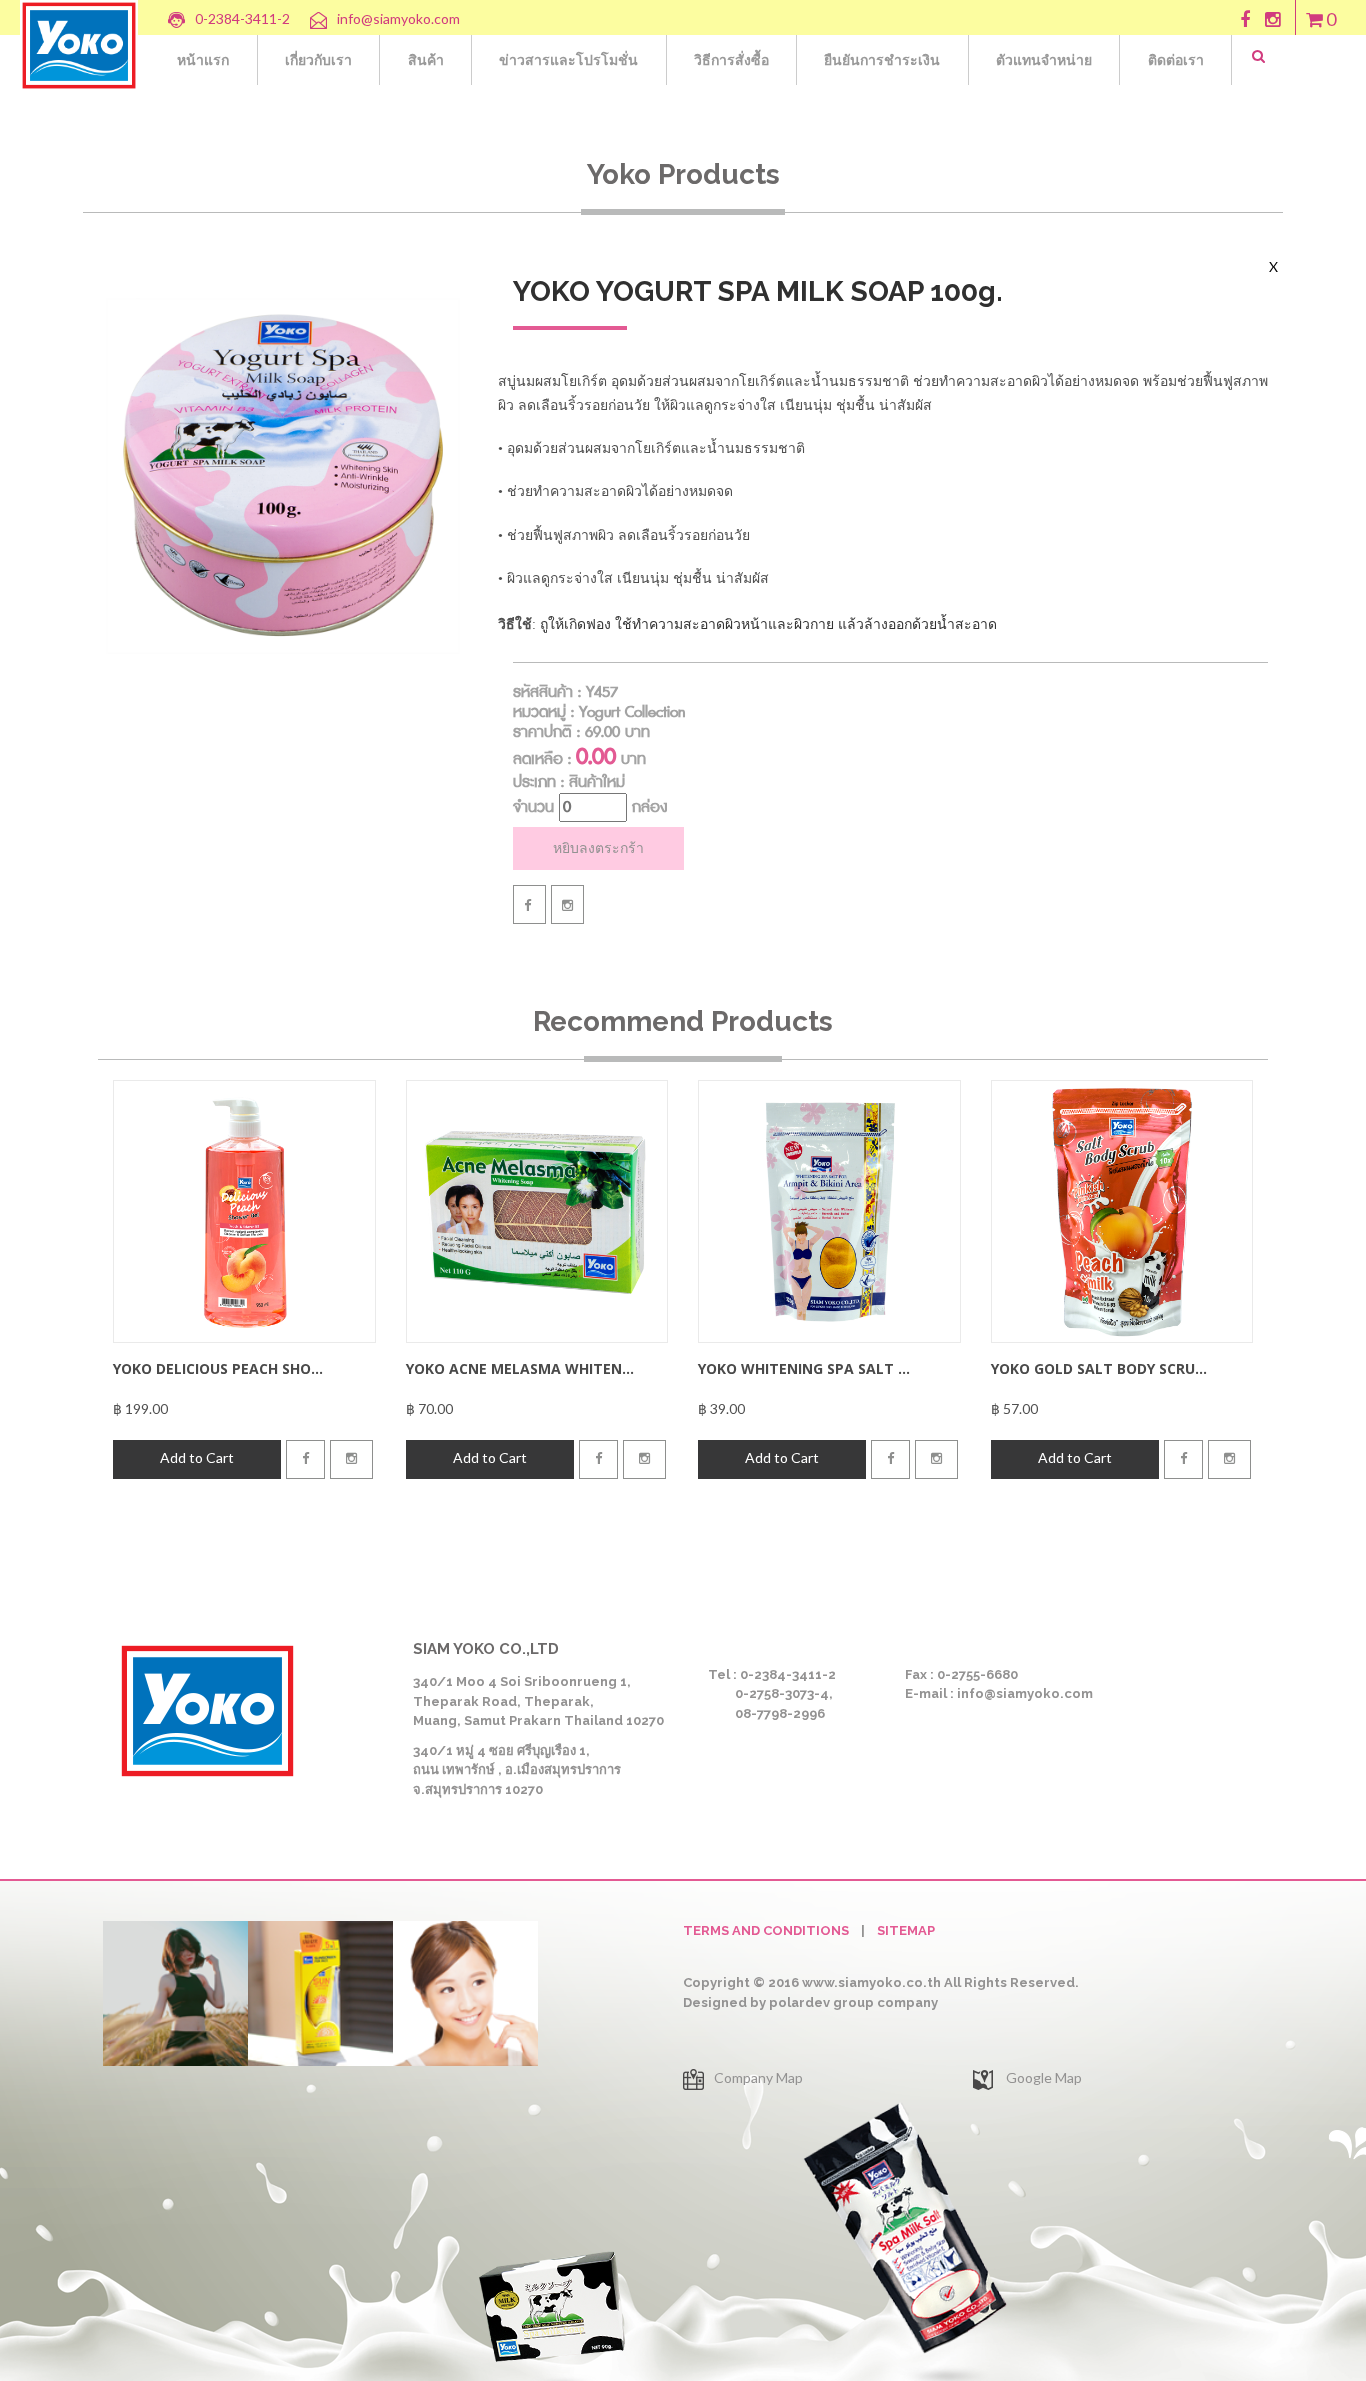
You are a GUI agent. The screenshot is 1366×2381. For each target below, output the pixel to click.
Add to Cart (197, 1457)
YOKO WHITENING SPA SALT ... (804, 1368)
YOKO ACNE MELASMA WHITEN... (520, 1368)
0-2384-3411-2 (242, 18)
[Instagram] (567, 904)
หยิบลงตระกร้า (598, 847)
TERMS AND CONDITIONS (766, 1930)
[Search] (1273, 56)
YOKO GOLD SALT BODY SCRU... (1099, 1368)
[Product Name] (244, 1209)
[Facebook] (529, 904)
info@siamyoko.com (398, 18)
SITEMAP (906, 1930)
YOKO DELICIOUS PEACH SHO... (218, 1368)
